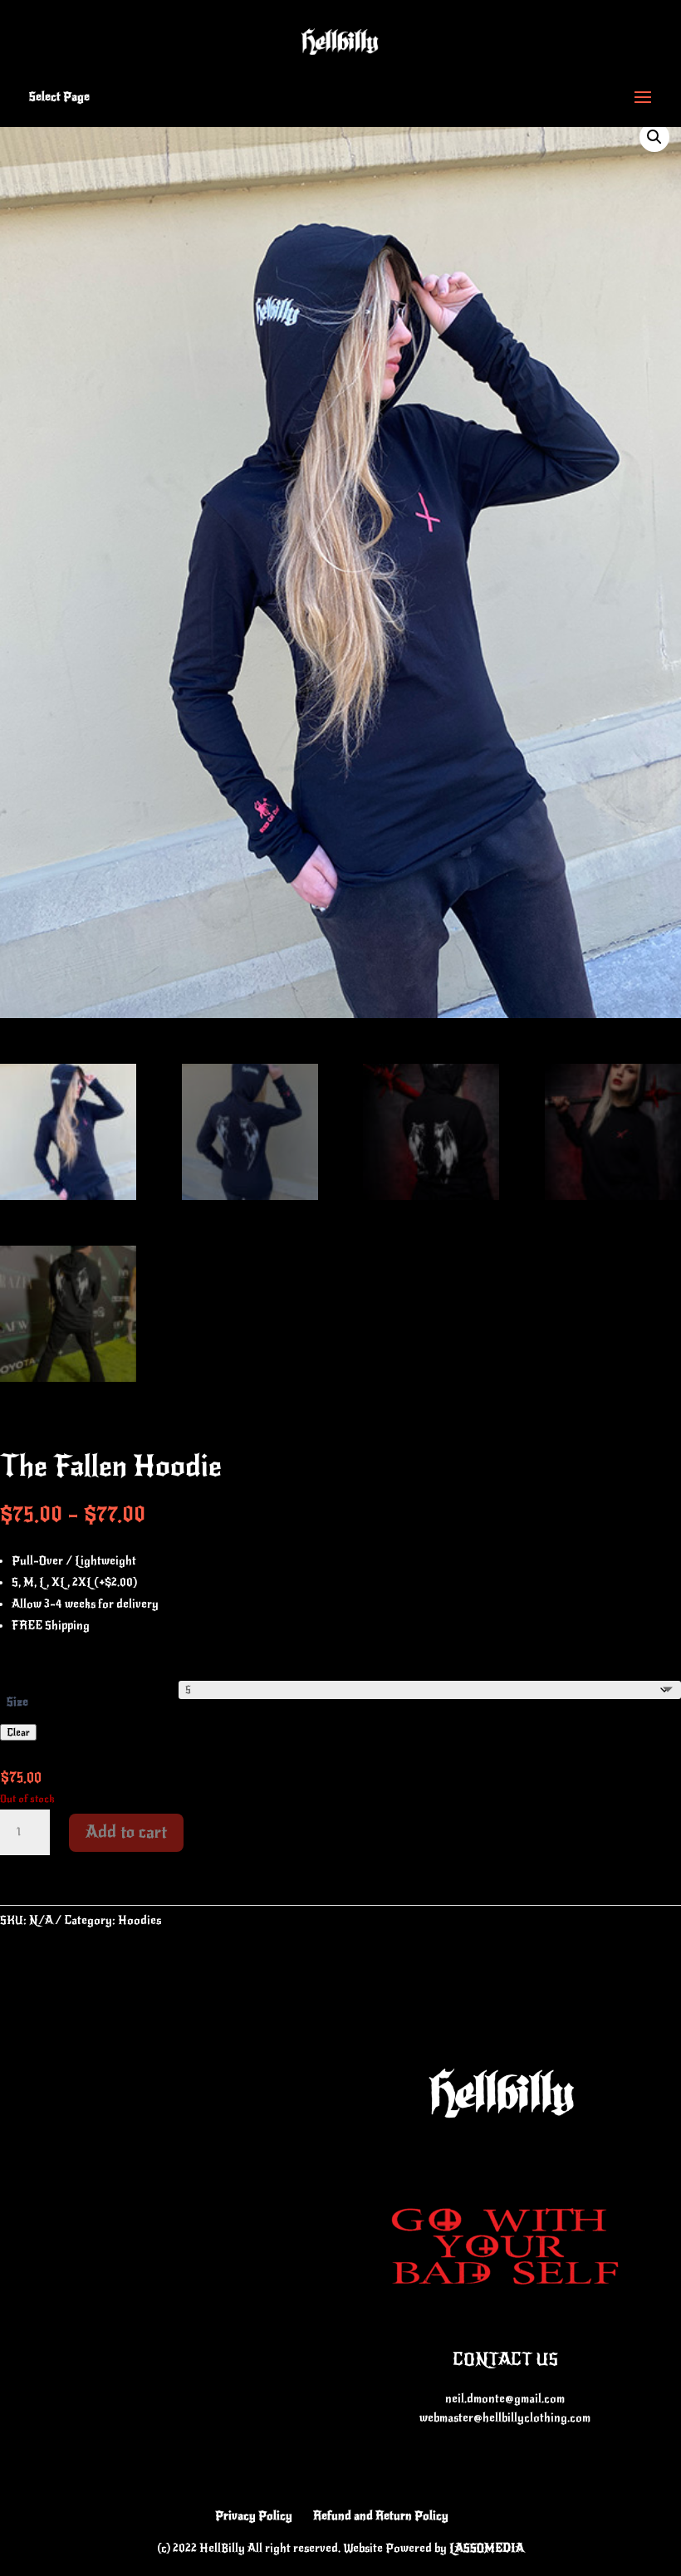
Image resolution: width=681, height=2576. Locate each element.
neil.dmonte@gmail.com (505, 2399)
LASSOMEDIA (487, 2548)
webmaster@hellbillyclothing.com (505, 2418)
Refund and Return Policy (381, 2516)
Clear (18, 1732)
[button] (654, 137)
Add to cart (126, 1832)
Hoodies (140, 1920)
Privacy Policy (254, 2516)
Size (17, 1702)
